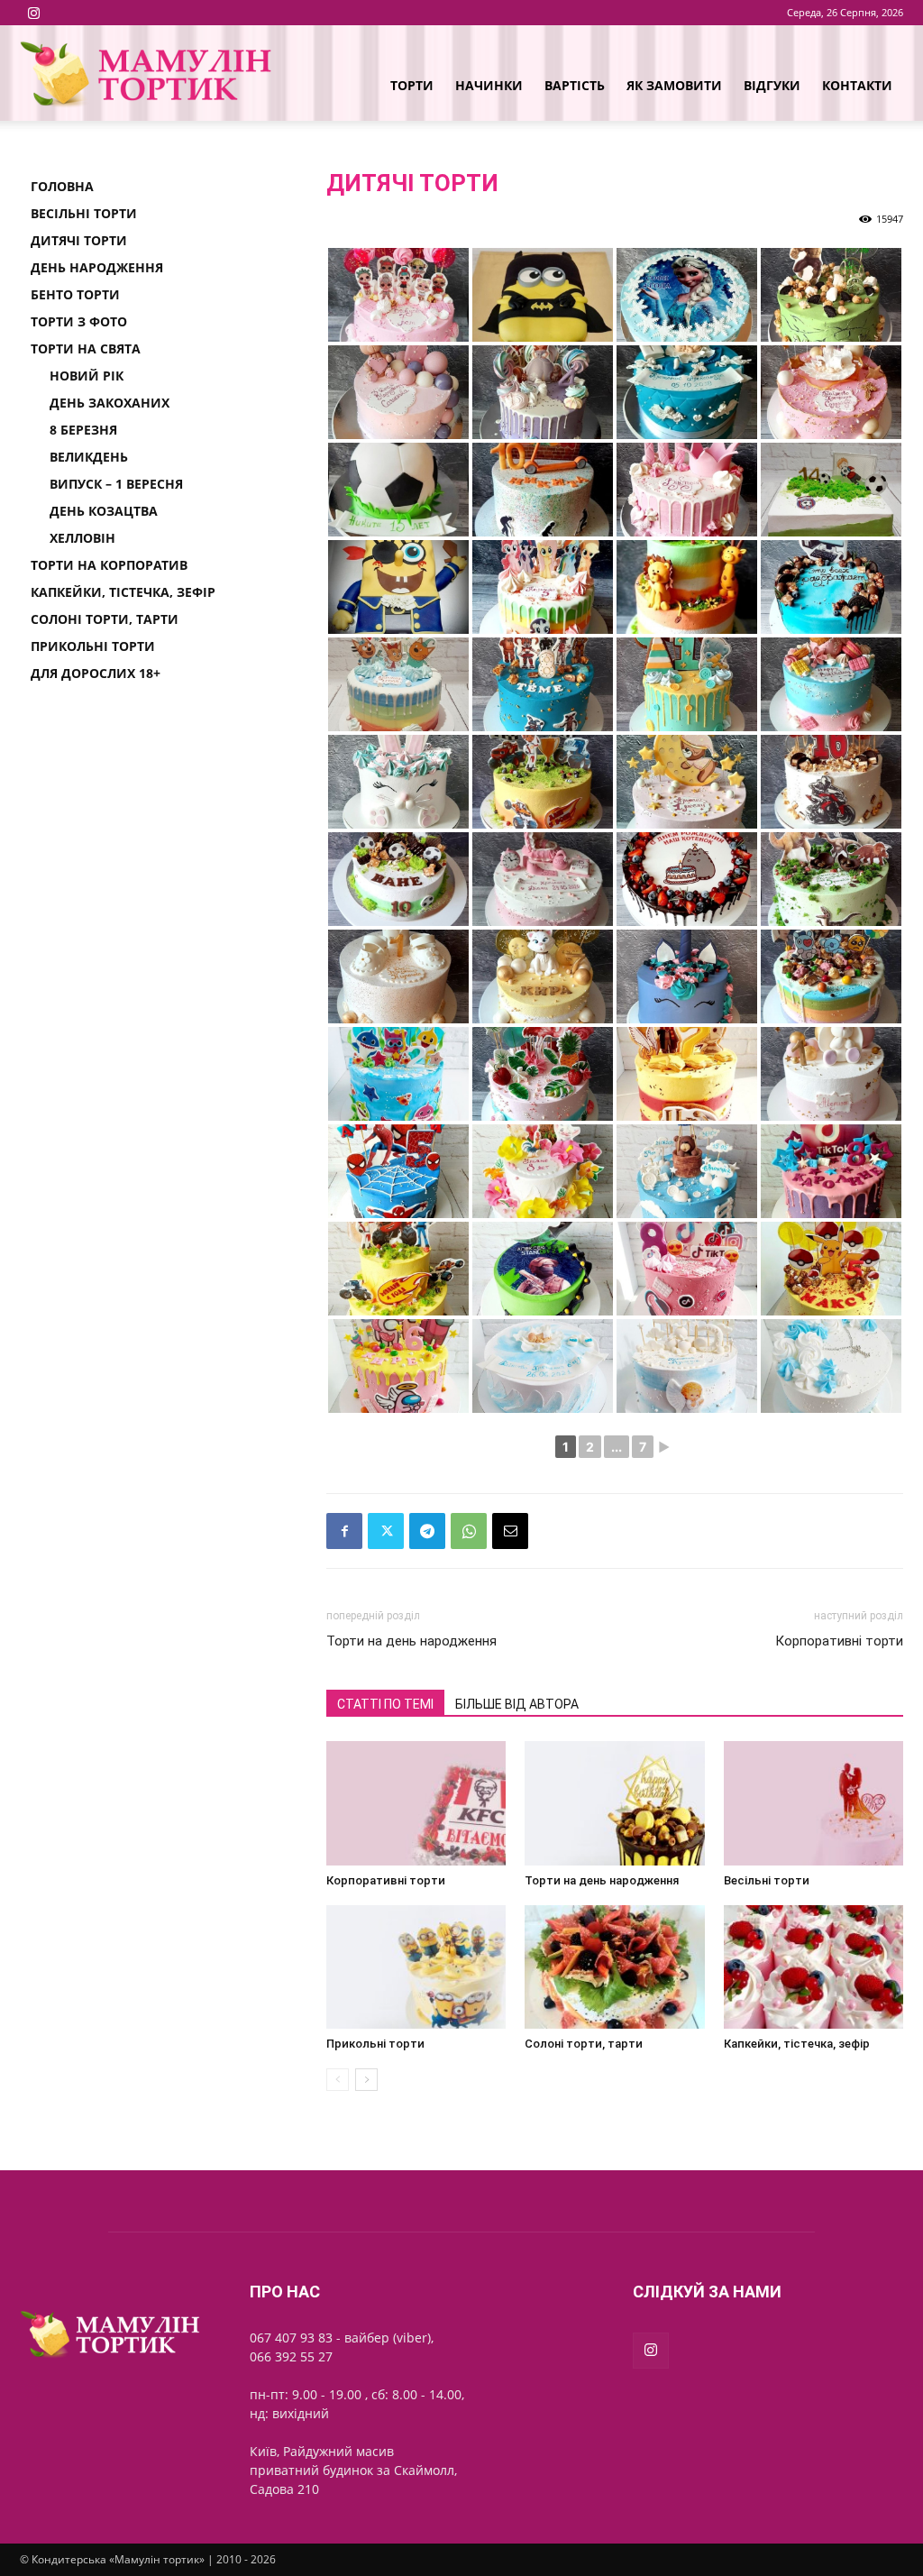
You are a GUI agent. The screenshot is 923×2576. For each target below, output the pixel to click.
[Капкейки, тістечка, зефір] (813, 1967)
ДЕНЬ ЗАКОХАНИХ (110, 403)
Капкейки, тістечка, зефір (797, 2044)
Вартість (575, 85)
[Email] (510, 1531)
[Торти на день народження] (614, 1803)
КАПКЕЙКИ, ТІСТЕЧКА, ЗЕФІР (123, 592)
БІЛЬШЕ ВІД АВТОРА (517, 1704)
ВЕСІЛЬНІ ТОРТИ (84, 213)
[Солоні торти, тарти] (614, 1967)
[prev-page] (338, 2080)
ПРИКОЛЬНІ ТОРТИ (93, 646)
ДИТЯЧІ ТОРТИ (79, 240)
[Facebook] (344, 1531)
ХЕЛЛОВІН (82, 538)
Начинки (489, 85)
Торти (412, 85)
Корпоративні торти (839, 1641)
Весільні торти (767, 1880)
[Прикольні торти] (416, 1967)
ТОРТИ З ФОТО (79, 321)
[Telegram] (427, 1531)
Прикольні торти (375, 2044)
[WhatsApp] (469, 1531)
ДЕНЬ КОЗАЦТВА (104, 511)
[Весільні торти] (813, 1803)
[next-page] (366, 2080)
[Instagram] (33, 13)
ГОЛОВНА (62, 186)
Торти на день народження (411, 1641)
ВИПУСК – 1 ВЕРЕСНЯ (116, 484)
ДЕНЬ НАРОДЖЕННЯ (97, 267)
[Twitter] (386, 1531)
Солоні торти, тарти (584, 2044)
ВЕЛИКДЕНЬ (89, 457)
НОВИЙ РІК (87, 376)
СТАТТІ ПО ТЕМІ (385, 1704)
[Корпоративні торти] (416, 1803)
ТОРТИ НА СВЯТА (86, 348)
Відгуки (772, 85)
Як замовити (674, 85)
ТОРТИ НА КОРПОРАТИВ (109, 565)
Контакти (857, 85)
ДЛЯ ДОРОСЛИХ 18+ (96, 673)
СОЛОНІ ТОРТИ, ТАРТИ (105, 619)
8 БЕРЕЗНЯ (83, 430)
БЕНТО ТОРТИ (75, 294)
